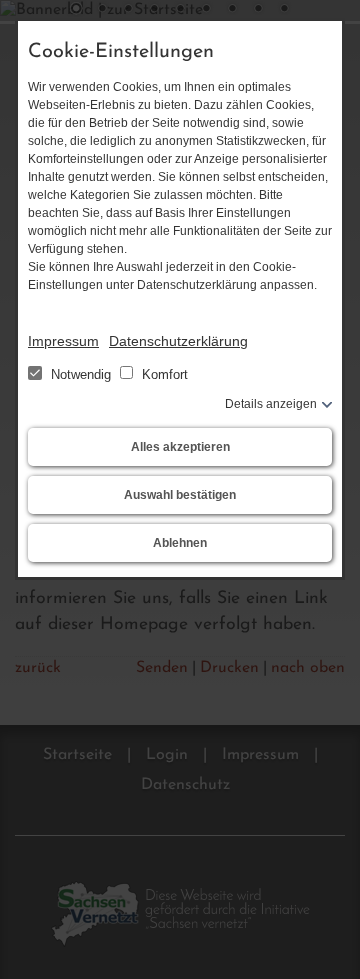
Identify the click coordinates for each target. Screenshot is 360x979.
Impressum (63, 341)
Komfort (163, 374)
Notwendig (81, 374)
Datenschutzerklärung (178, 341)
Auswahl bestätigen (180, 495)
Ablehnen (180, 543)
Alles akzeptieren (180, 447)
